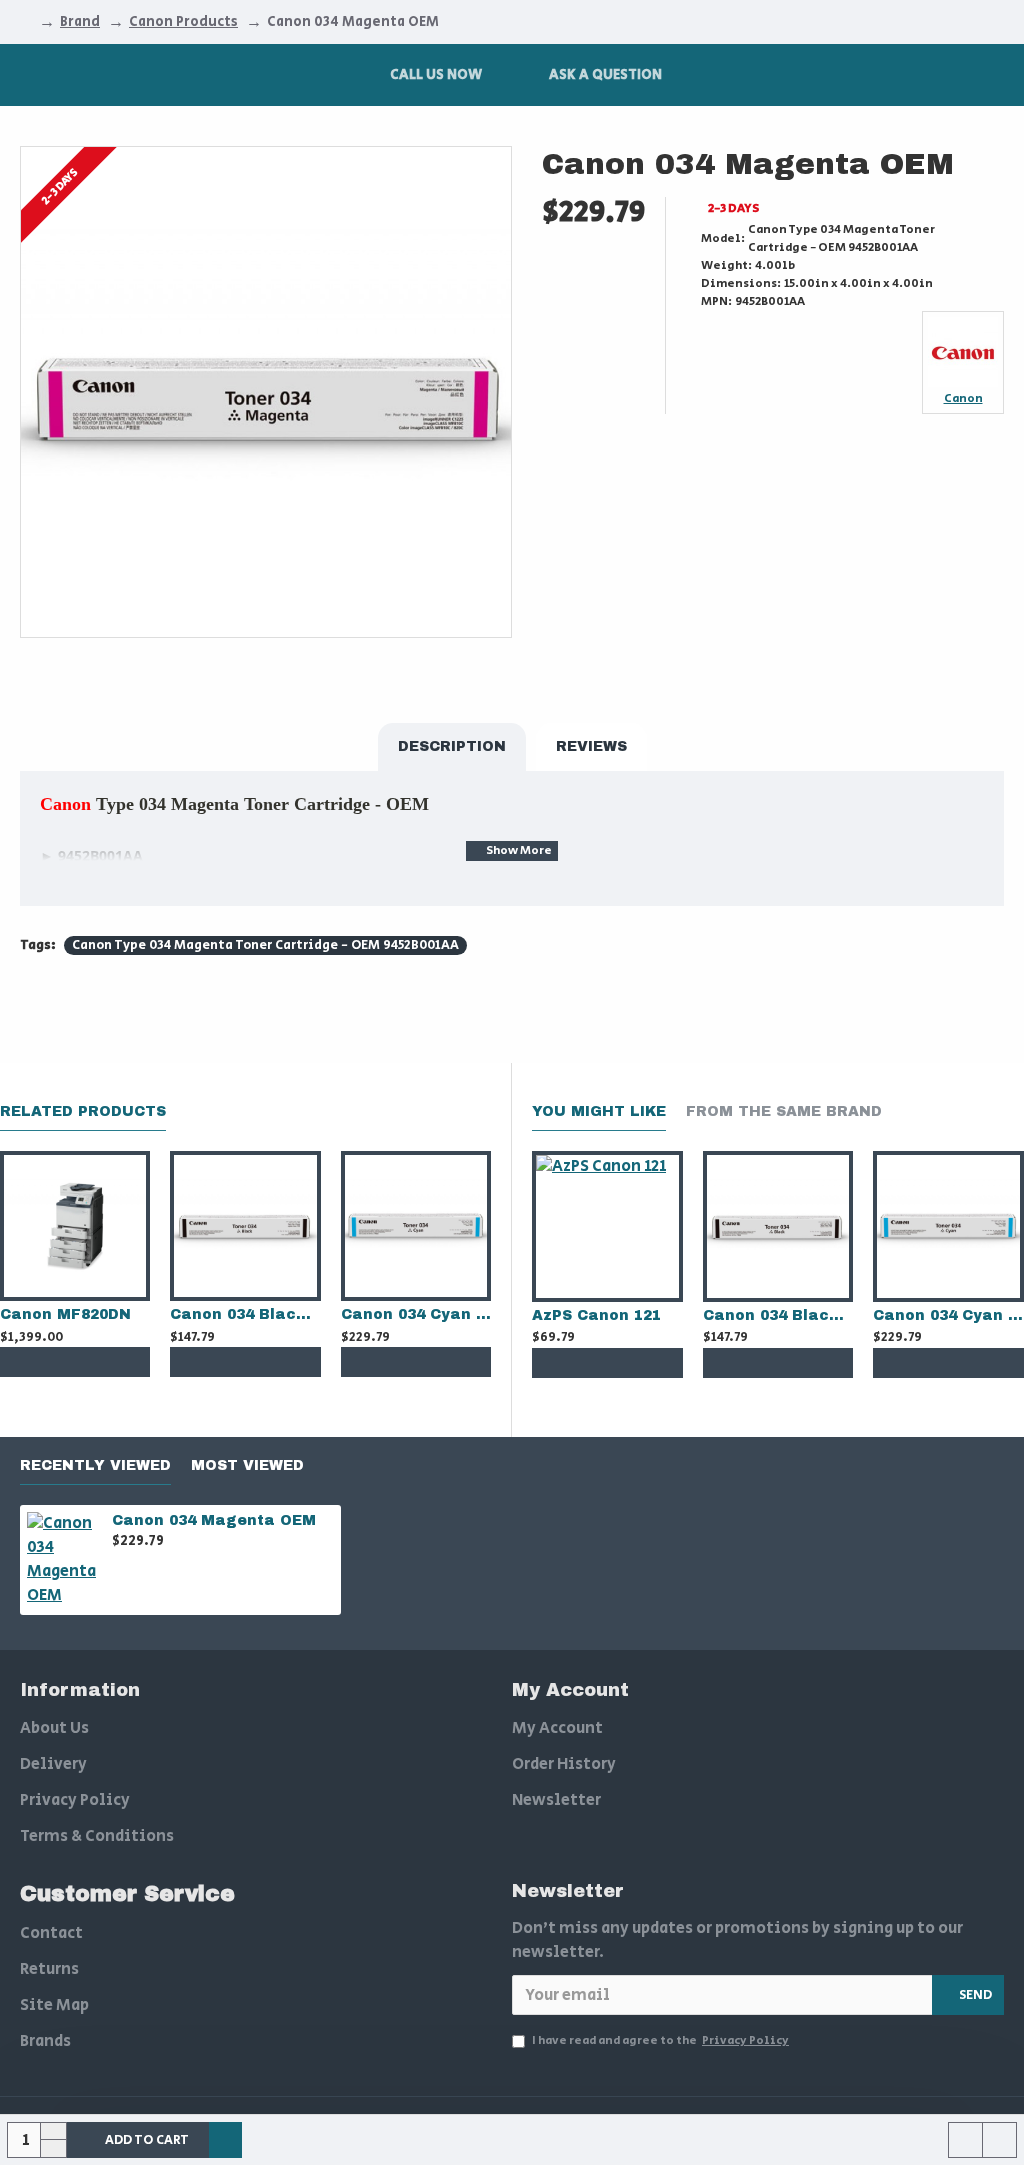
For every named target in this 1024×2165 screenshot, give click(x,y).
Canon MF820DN (65, 1314)
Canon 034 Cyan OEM (416, 1314)
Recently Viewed (95, 1465)
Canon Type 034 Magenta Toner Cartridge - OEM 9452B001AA (265, 945)
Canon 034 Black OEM (245, 1314)
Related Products (83, 1111)
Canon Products (183, 22)
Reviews (591, 746)
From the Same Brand (784, 1111)
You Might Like (599, 1111)
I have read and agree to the (660, 2040)
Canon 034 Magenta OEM (214, 1520)
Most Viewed (247, 1465)
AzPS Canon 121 (596, 1315)
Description (452, 746)
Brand (80, 22)
